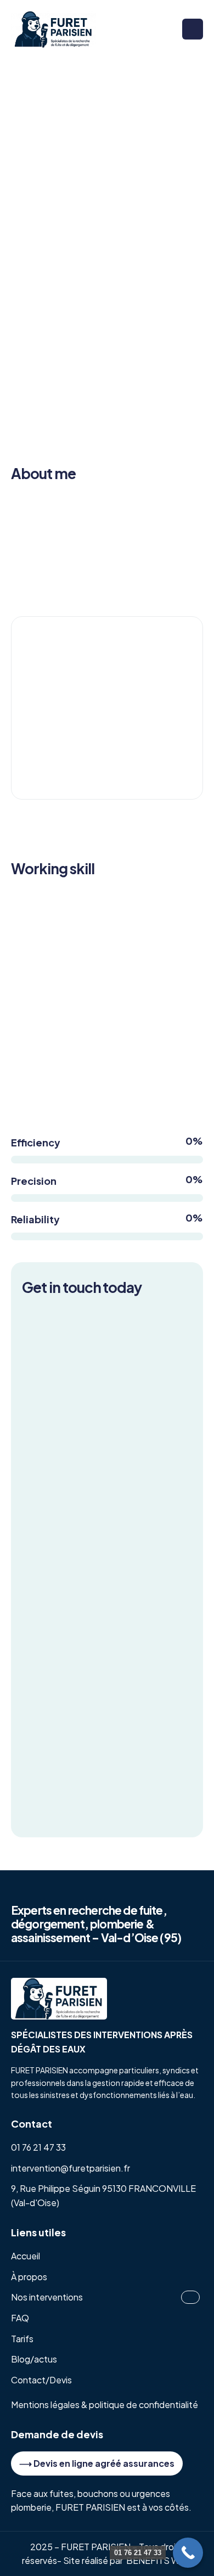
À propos (29, 2277)
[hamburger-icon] (193, 29)
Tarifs (22, 2339)
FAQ (20, 2318)
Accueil (26, 2256)
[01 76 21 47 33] (188, 2553)
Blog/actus (34, 2359)
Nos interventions (47, 2297)
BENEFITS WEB (159, 2560)
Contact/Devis (41, 2380)
